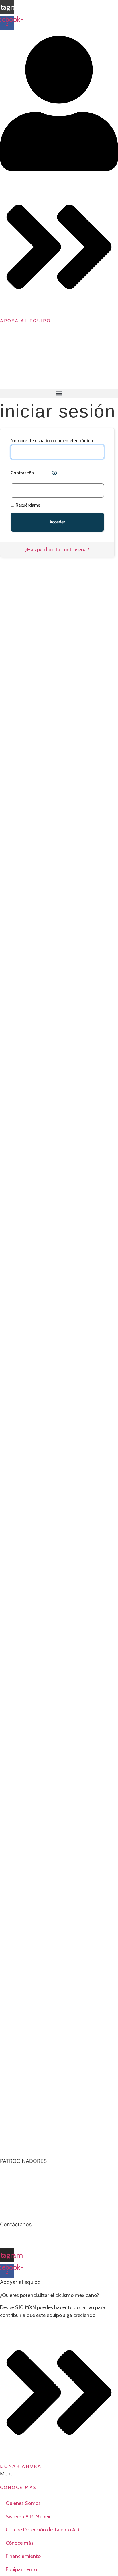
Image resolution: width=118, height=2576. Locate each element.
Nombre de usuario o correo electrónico (52, 441)
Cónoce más (20, 2543)
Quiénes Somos (23, 2503)
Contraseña (22, 473)
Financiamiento (23, 2556)
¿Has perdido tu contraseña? (57, 550)
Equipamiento (21, 2569)
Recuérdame (27, 505)
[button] (59, 393)
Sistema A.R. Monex (28, 2517)
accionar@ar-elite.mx (24, 2238)
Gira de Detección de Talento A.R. (43, 2530)
